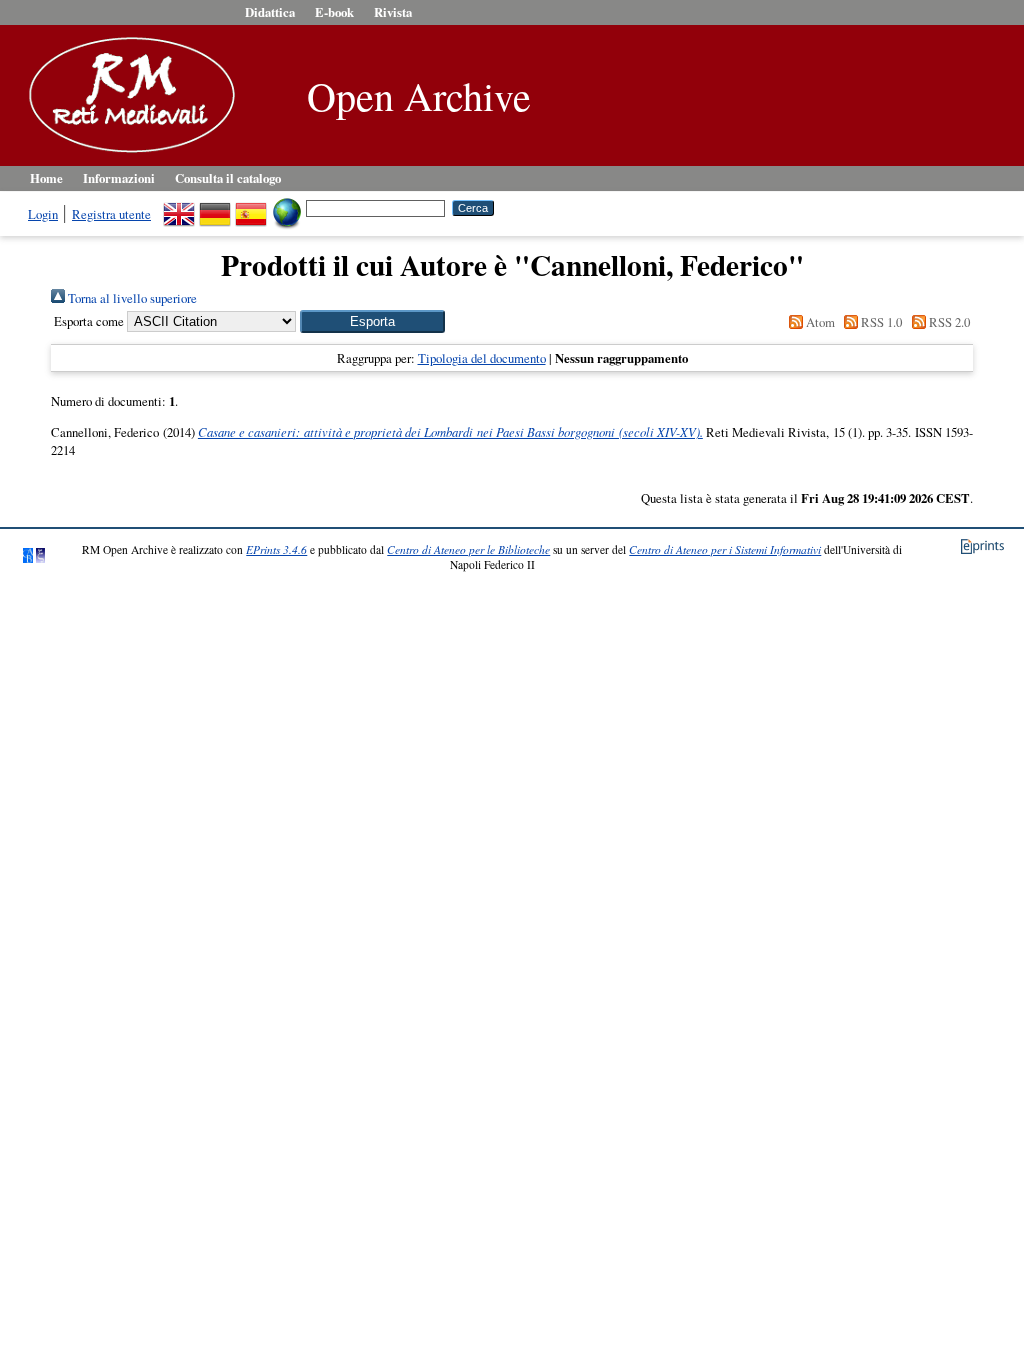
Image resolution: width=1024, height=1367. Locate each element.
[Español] (251, 207)
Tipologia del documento (482, 358)
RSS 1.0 (880, 322)
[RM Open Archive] (127, 154)
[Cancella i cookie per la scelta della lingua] (287, 207)
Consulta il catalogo (228, 178)
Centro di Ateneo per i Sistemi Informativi (725, 549)
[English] (179, 207)
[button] (372, 321)
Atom (819, 322)
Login (43, 214)
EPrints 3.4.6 (276, 549)
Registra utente (111, 214)
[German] (215, 207)
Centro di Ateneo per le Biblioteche (468, 549)
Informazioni (119, 178)
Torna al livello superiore (131, 298)
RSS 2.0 (947, 322)
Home (46, 178)
